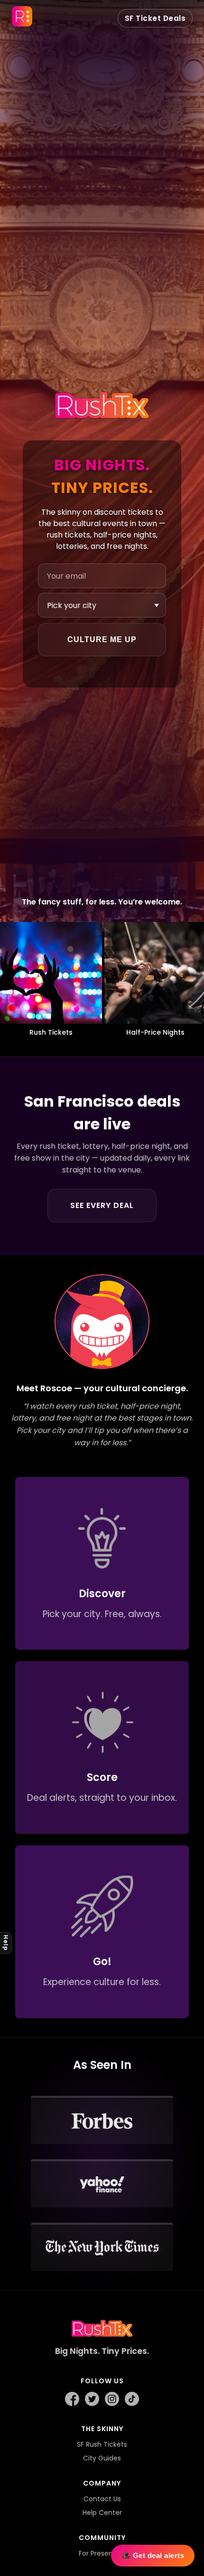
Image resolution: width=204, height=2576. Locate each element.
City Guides (102, 2458)
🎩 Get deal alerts (153, 2555)
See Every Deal (102, 1205)
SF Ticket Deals (155, 18)
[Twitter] (92, 2400)
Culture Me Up (102, 640)
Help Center (102, 2513)
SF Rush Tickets (102, 2444)
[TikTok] (132, 2400)
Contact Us (102, 2499)
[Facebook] (72, 2400)
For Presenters (102, 2553)
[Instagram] (112, 2400)
